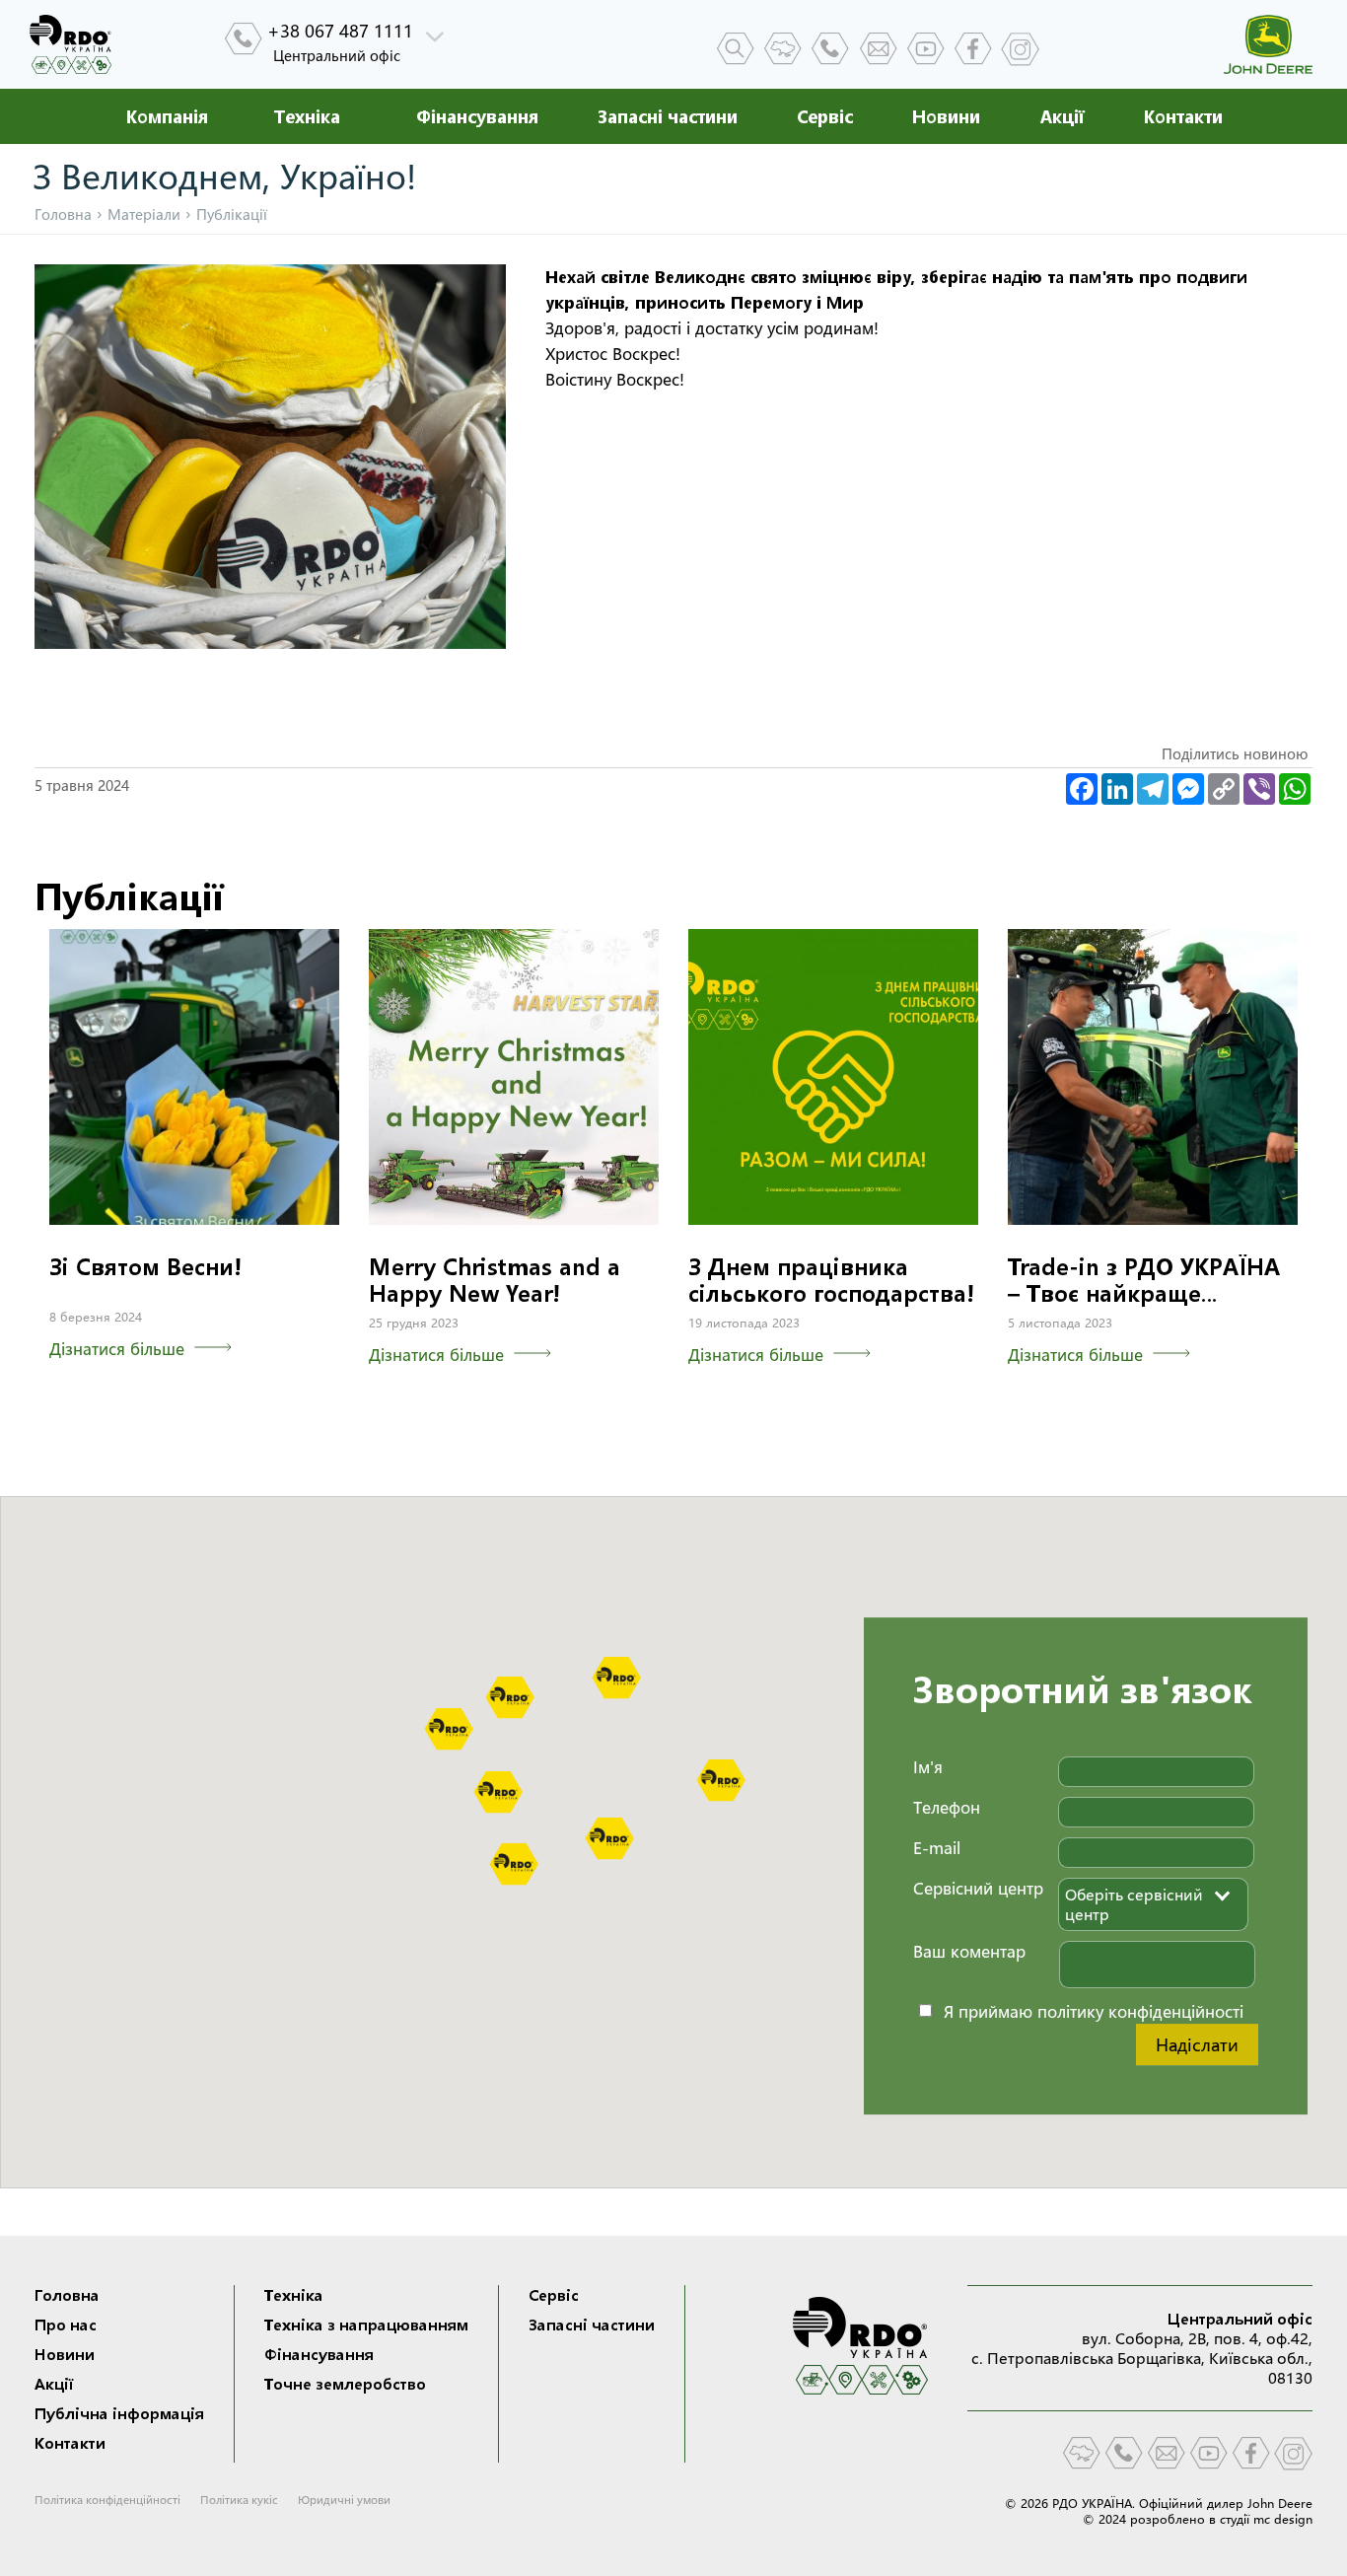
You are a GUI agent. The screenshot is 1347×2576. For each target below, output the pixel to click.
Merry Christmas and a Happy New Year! (495, 1280)
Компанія (167, 116)
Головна (63, 215)
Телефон (947, 1807)
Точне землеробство (345, 2384)
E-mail (937, 1848)
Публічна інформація (119, 2413)
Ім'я (928, 1767)
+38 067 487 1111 (340, 31)
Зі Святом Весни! (145, 1267)
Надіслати (1197, 2044)
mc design (1283, 2519)
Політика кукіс (239, 2500)
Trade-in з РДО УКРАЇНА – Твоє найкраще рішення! (1144, 1293)
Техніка (294, 2295)
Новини (946, 116)
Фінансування (477, 116)
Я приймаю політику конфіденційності (1094, 2010)
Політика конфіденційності (107, 2500)
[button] (616, 1678)
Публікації (129, 896)
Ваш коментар (969, 1951)
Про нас (66, 2325)
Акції (1062, 116)
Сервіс (825, 116)
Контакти (1183, 116)
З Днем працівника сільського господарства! (831, 1280)
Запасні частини (668, 116)
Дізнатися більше (117, 1349)
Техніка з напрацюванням (366, 2325)
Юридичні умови (344, 2500)
